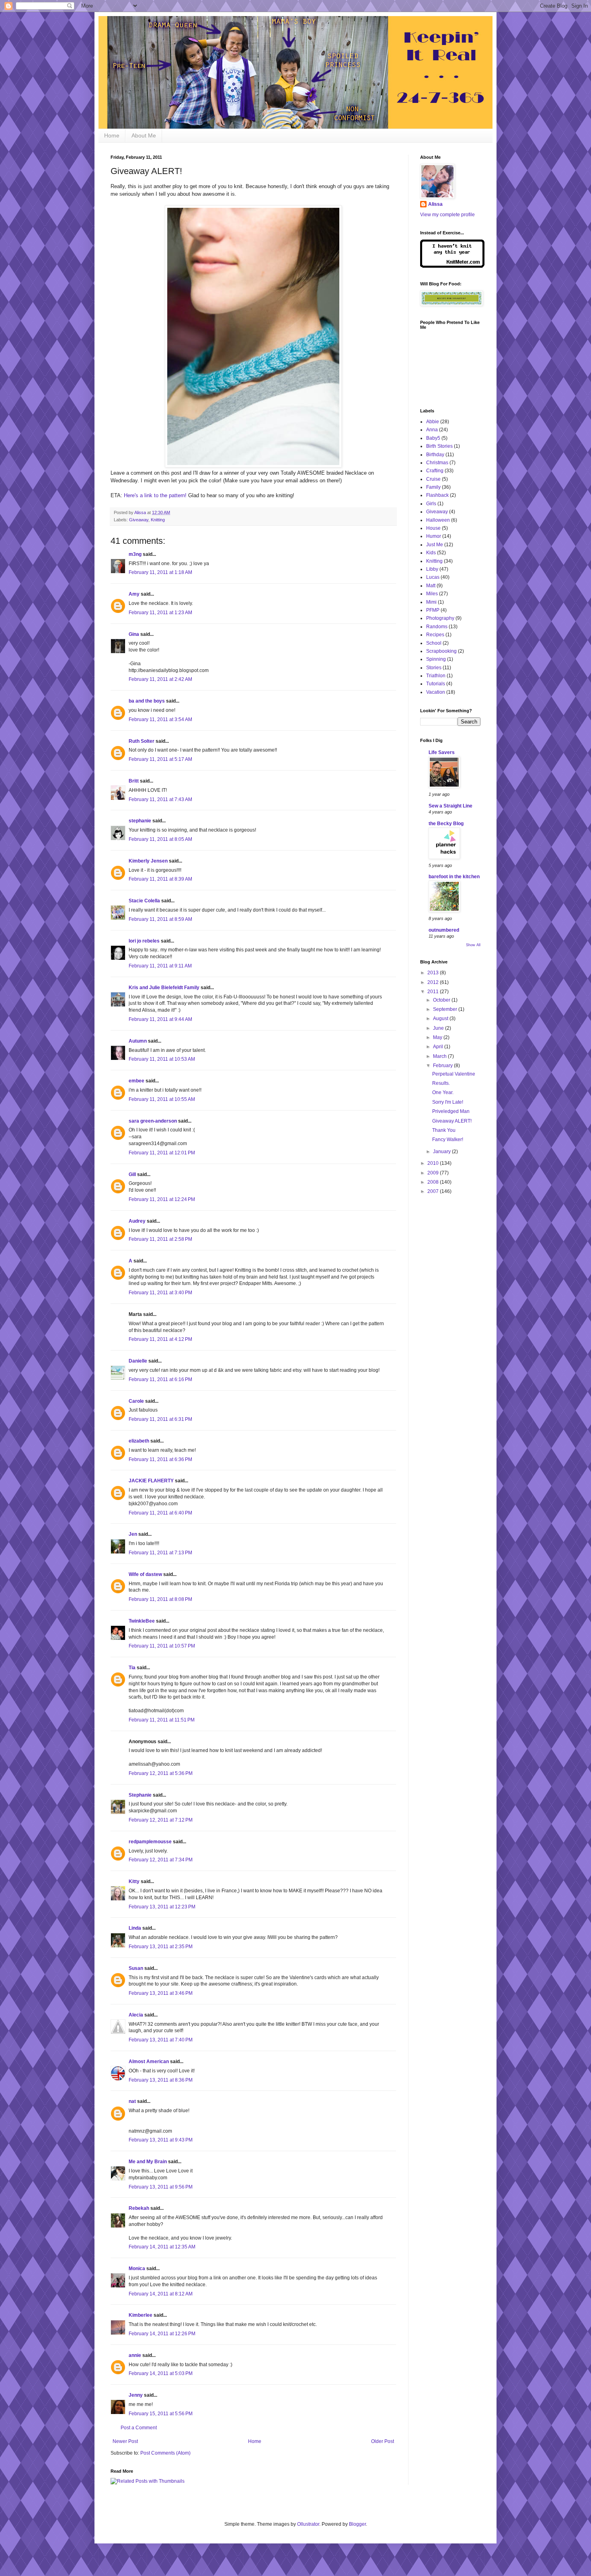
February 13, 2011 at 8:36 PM (161, 2080)
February (443, 1066)
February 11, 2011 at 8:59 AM (160, 919)
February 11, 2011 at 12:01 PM (162, 1153)
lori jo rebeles (144, 941)
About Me (144, 135)
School (434, 643)
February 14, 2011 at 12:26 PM (162, 2334)
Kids (431, 553)
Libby (432, 569)
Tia (132, 1668)
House (433, 528)
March (440, 1056)
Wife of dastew (145, 1574)
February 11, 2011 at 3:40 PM (160, 1293)
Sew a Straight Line (450, 806)
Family (433, 487)
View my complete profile (447, 215)
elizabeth (139, 1441)
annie (135, 2355)
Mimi (431, 602)
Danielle (138, 1361)
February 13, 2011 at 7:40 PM (161, 2040)
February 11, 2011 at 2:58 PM (160, 1239)
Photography (440, 618)
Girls (431, 504)
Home (112, 135)
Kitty (134, 1881)
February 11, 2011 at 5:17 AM (160, 759)
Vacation (436, 692)
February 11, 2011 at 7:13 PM (160, 1553)
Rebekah (139, 2208)
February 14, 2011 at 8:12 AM (161, 2294)
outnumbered (444, 930)
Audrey (137, 1221)
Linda (135, 1928)
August (441, 1019)
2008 (434, 1182)
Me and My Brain (148, 2162)
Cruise (433, 479)
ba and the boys (147, 701)
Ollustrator (308, 2524)
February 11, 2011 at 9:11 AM (160, 966)
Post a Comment (139, 2428)
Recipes (435, 635)
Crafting (435, 471)
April (439, 1047)
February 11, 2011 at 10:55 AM (162, 1099)
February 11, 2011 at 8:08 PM (160, 1599)
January (442, 1152)
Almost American (149, 2062)
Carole (136, 1401)
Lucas (433, 577)
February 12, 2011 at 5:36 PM (161, 1773)
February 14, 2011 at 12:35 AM (162, 2247)
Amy (134, 594)
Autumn (138, 1041)
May (438, 1037)
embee (136, 1081)
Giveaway (139, 520)
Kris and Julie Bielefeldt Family (164, 988)
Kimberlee (141, 2315)
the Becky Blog (446, 824)
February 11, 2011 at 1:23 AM (160, 613)
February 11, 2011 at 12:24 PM (162, 1199)
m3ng (135, 554)
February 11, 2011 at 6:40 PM (160, 1513)
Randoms (437, 627)
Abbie (433, 422)
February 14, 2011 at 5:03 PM (161, 2373)
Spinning (436, 659)
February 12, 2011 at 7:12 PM (161, 1820)
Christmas (437, 463)
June (439, 1028)
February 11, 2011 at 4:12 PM (160, 1339)
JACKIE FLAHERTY (151, 1481)
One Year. (443, 1092)
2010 (434, 1163)
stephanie (140, 821)
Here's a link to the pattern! (155, 495)
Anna (432, 430)
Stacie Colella (144, 901)
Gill (132, 1174)
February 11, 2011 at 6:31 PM (160, 1419)
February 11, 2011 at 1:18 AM (160, 572)
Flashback (437, 495)
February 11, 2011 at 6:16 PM (160, 1379)
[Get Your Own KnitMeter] (452, 266)
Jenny (136, 2395)
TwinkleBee (142, 1621)
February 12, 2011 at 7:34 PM (161, 1860)
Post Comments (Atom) (165, 2453)
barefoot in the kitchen (454, 877)
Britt (134, 781)
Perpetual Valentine (454, 1074)
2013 (434, 973)
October (442, 1000)
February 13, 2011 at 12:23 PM (162, 1907)
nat (132, 2101)
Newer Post (125, 2441)
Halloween (438, 520)
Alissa (435, 204)
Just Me (435, 545)
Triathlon (436, 676)
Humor (434, 536)
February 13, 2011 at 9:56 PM (161, 2187)
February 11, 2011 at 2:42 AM (160, 679)
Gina (134, 634)
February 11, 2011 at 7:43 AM (160, 799)
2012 (434, 982)
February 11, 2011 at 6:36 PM (160, 1459)
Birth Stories (439, 446)
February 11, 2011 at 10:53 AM (162, 1059)
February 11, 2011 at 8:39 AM (160, 879)
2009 (434, 1173)
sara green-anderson (153, 1121)
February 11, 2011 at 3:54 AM (160, 719)
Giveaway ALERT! (452, 1121)
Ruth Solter (142, 741)
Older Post (383, 2441)
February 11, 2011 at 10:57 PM (162, 1646)
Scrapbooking (441, 651)
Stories (434, 668)
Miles (432, 594)
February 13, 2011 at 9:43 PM (161, 2140)
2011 (434, 992)
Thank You (444, 1130)
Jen (133, 1534)
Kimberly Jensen (148, 861)
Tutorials (436, 684)
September (446, 1009)
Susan (136, 1968)
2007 (434, 1191)
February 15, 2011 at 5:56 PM (161, 2414)
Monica (137, 2269)
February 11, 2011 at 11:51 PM (162, 1720)
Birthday (435, 455)
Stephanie (140, 1795)
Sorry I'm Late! (448, 1102)
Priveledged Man (451, 1111)
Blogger (357, 2524)
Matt (431, 586)
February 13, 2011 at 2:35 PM (161, 1947)
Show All (473, 945)
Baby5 (433, 438)
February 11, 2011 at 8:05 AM (160, 839)
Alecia (136, 2015)
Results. (441, 1083)
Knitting (158, 520)
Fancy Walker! (448, 1139)
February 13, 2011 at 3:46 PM (161, 1993)
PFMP (433, 610)
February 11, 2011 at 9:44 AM (160, 1019)
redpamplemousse (150, 1842)
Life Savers (442, 752)
